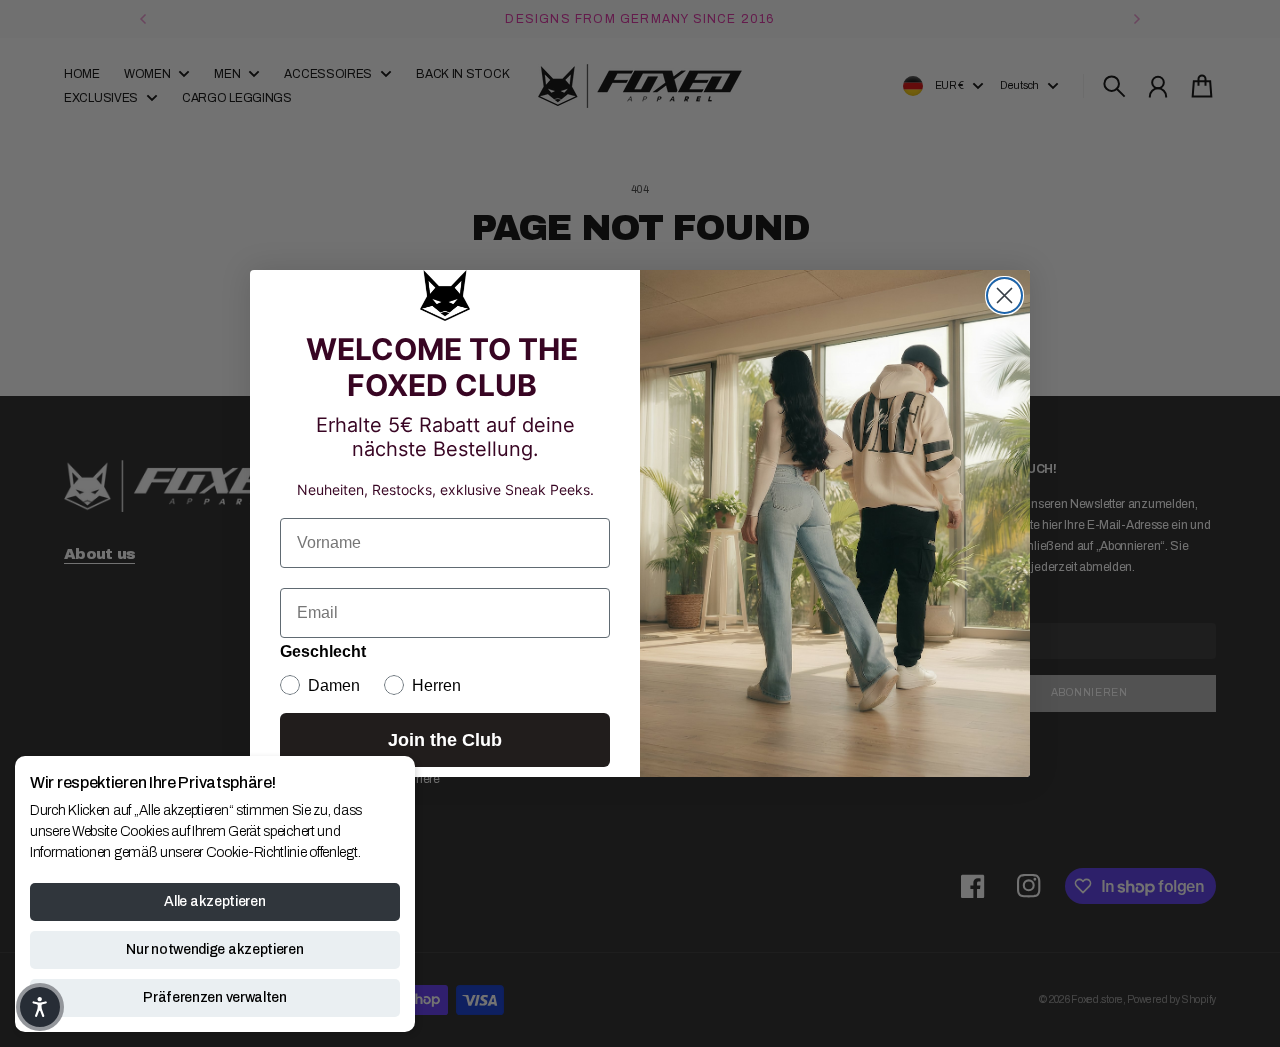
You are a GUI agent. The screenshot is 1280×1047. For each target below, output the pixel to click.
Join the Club (445, 740)
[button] (40, 1007)
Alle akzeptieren (214, 901)
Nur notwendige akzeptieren (214, 949)
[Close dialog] (1004, 295)
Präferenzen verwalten (215, 997)
